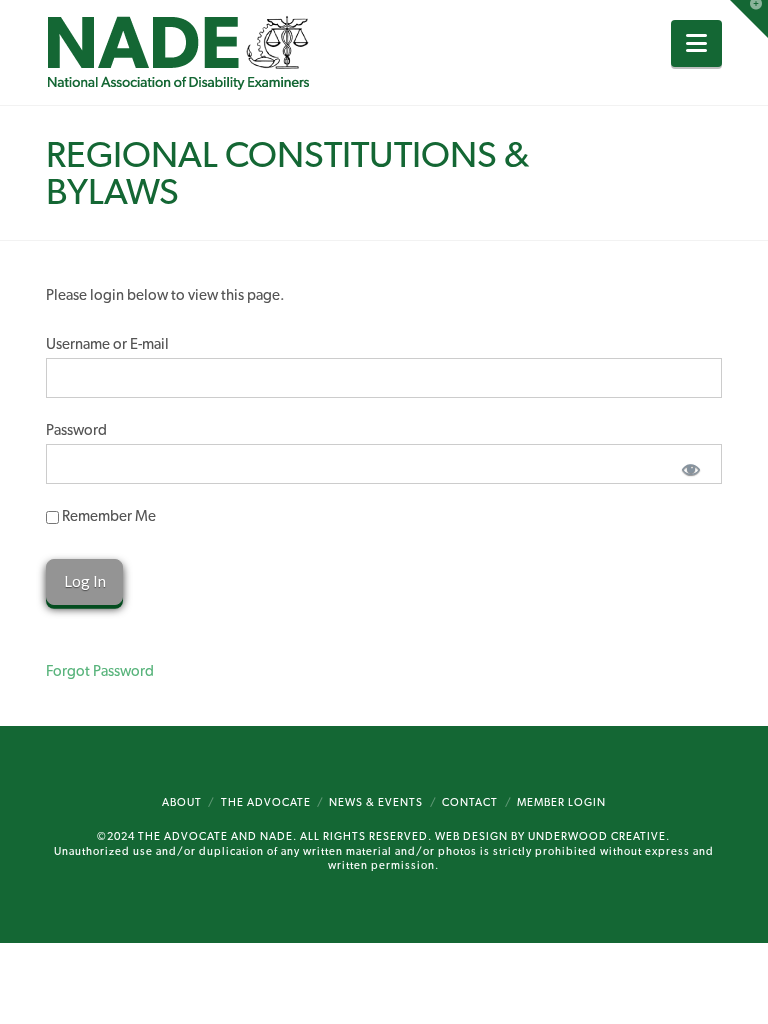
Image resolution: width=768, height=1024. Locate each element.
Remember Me (107, 516)
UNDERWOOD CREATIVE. (599, 836)
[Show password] (690, 468)
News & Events (376, 802)
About (182, 802)
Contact (470, 802)
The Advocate (266, 802)
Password (76, 430)
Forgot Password (100, 671)
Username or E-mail (107, 344)
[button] (696, 43)
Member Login (561, 802)
